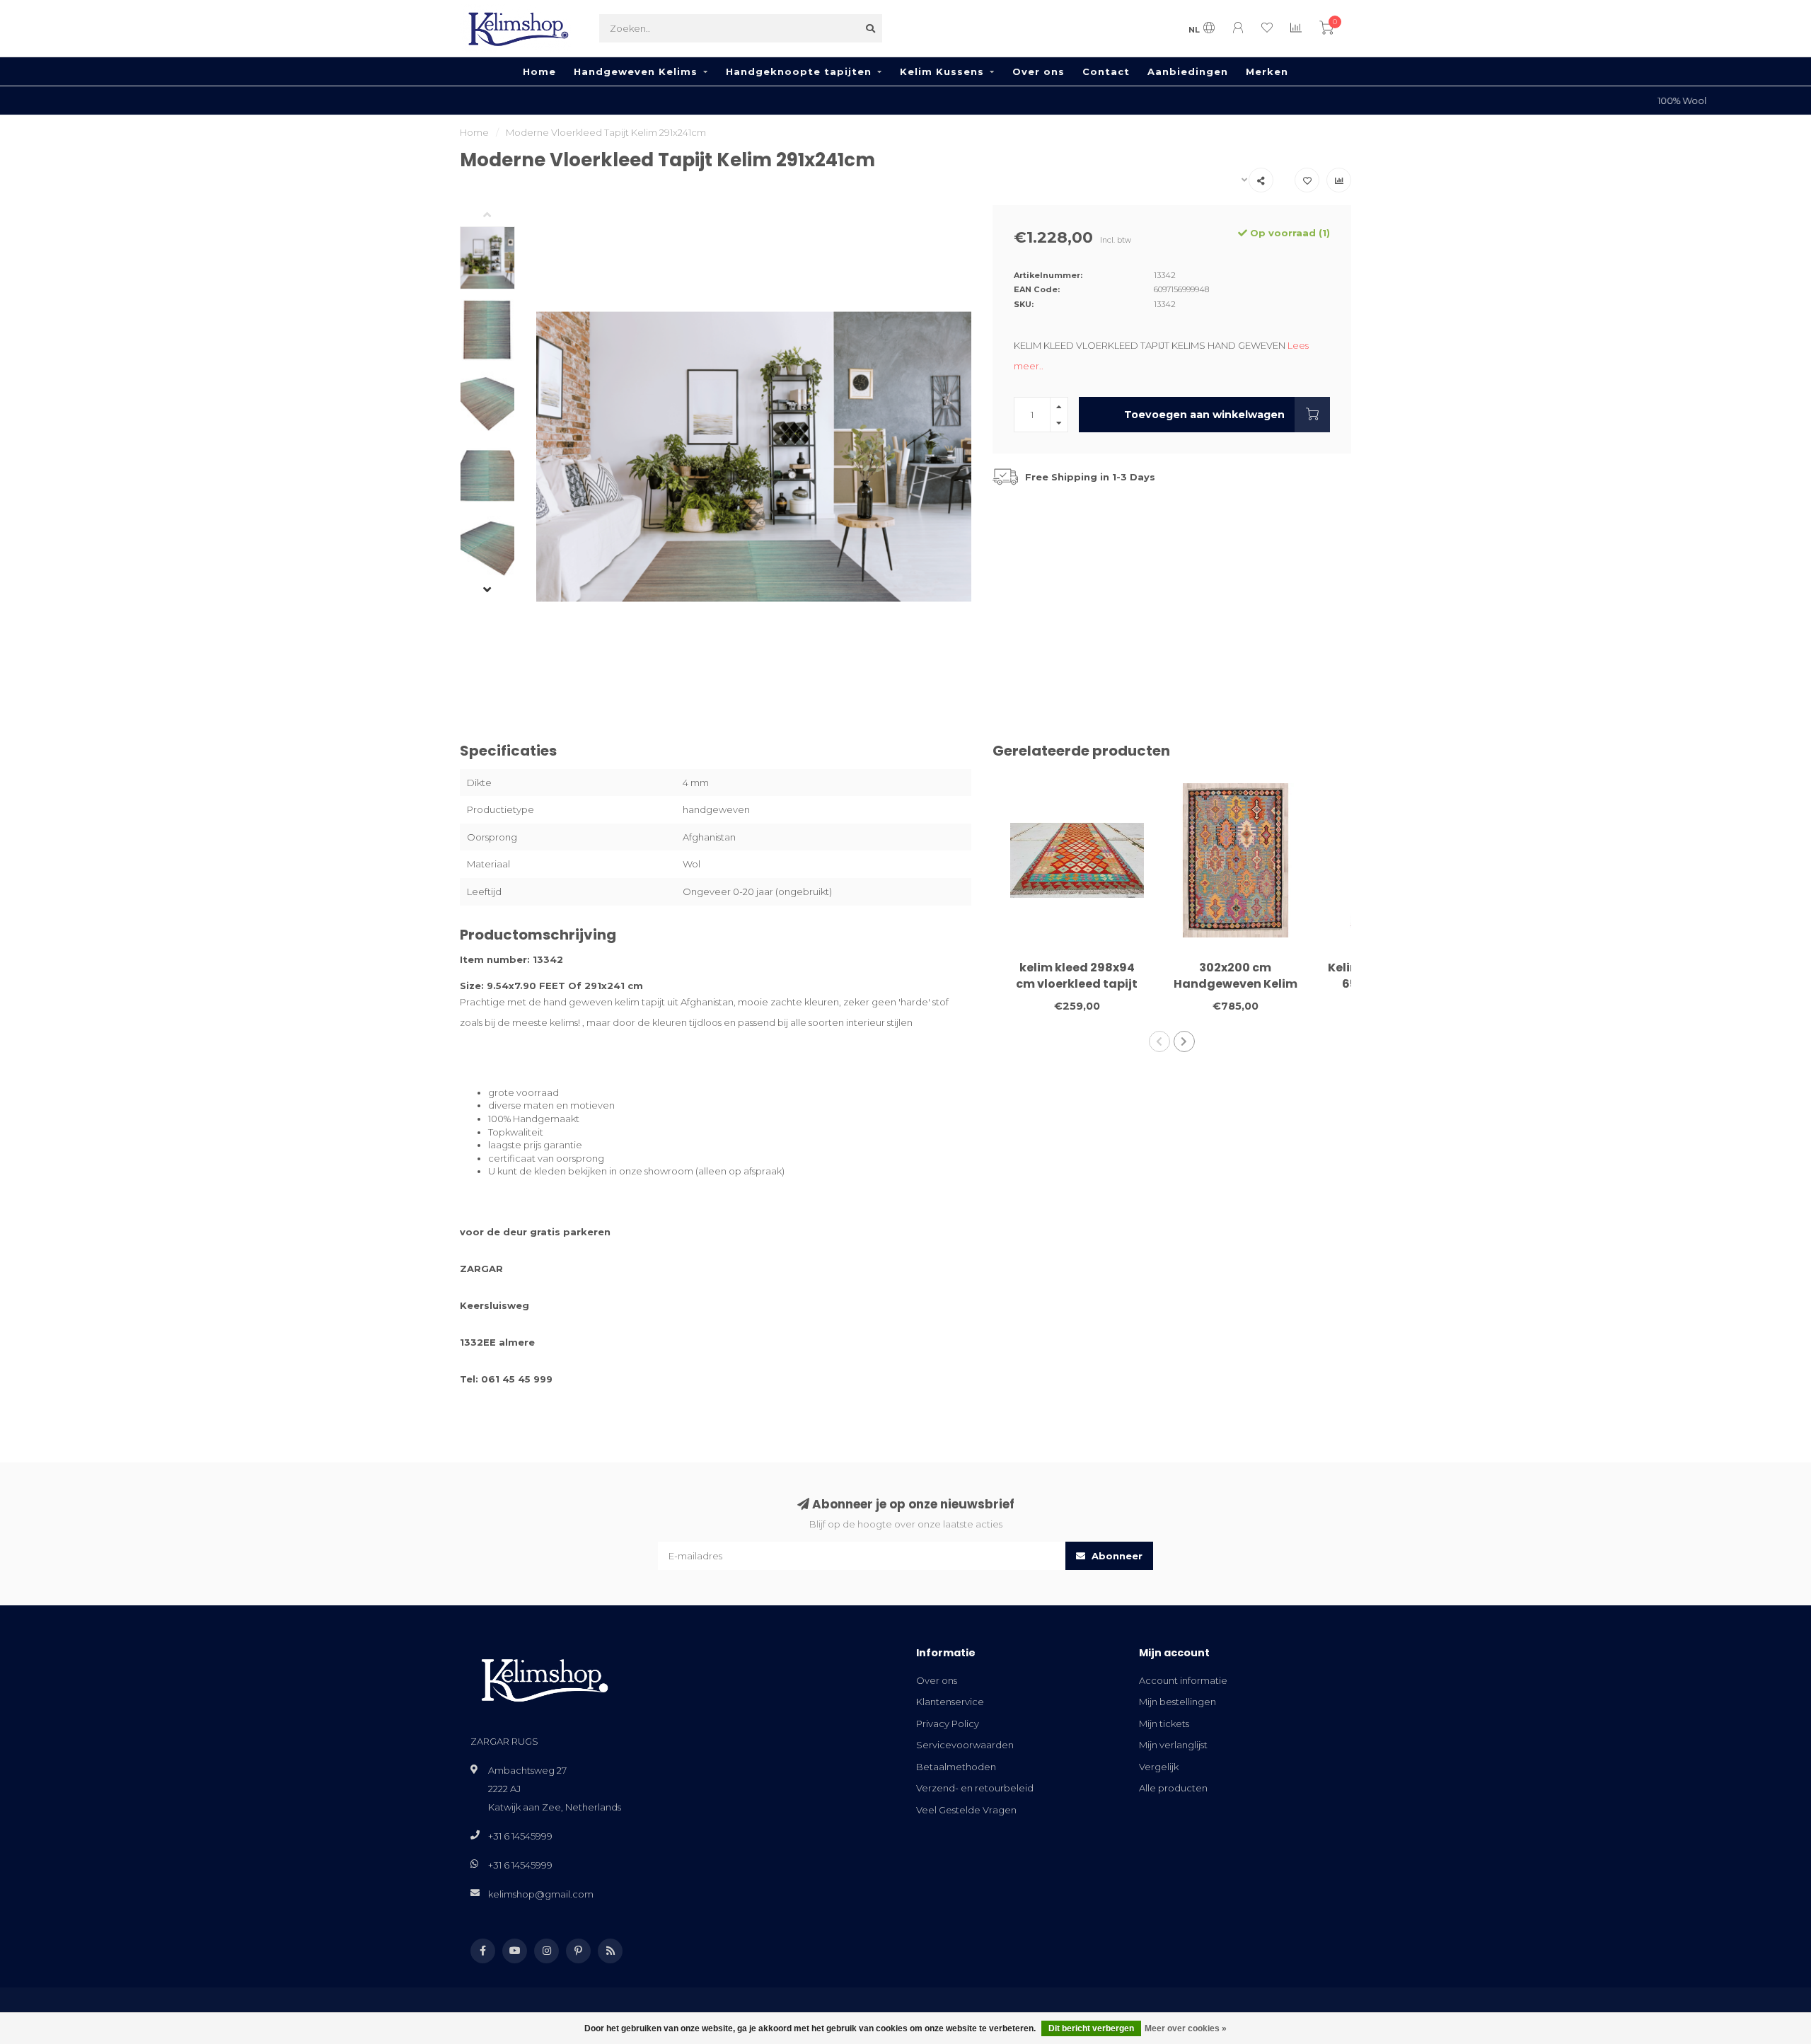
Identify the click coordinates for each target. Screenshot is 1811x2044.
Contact (1106, 71)
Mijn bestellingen (1178, 1702)
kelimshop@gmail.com (541, 1894)
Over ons (1038, 71)
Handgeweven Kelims (636, 71)
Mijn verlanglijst (1173, 1745)
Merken (1267, 71)
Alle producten (1173, 1788)
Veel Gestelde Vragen (966, 1810)
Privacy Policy (948, 1723)
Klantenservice (950, 1702)
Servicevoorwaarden (965, 1745)
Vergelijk (1159, 1767)
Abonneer (1116, 1556)
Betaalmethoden (956, 1767)
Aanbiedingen (1188, 71)
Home (539, 71)
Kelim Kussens (942, 71)
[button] (498, 216)
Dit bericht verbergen (1091, 2028)
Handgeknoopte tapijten (799, 71)
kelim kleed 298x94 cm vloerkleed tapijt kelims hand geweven (1077, 984)
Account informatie (1183, 1680)
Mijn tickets (1164, 1723)
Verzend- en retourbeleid (975, 1788)
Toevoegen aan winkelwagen (1204, 415)
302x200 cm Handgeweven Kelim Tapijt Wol (1236, 984)
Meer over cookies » (1186, 2028)
